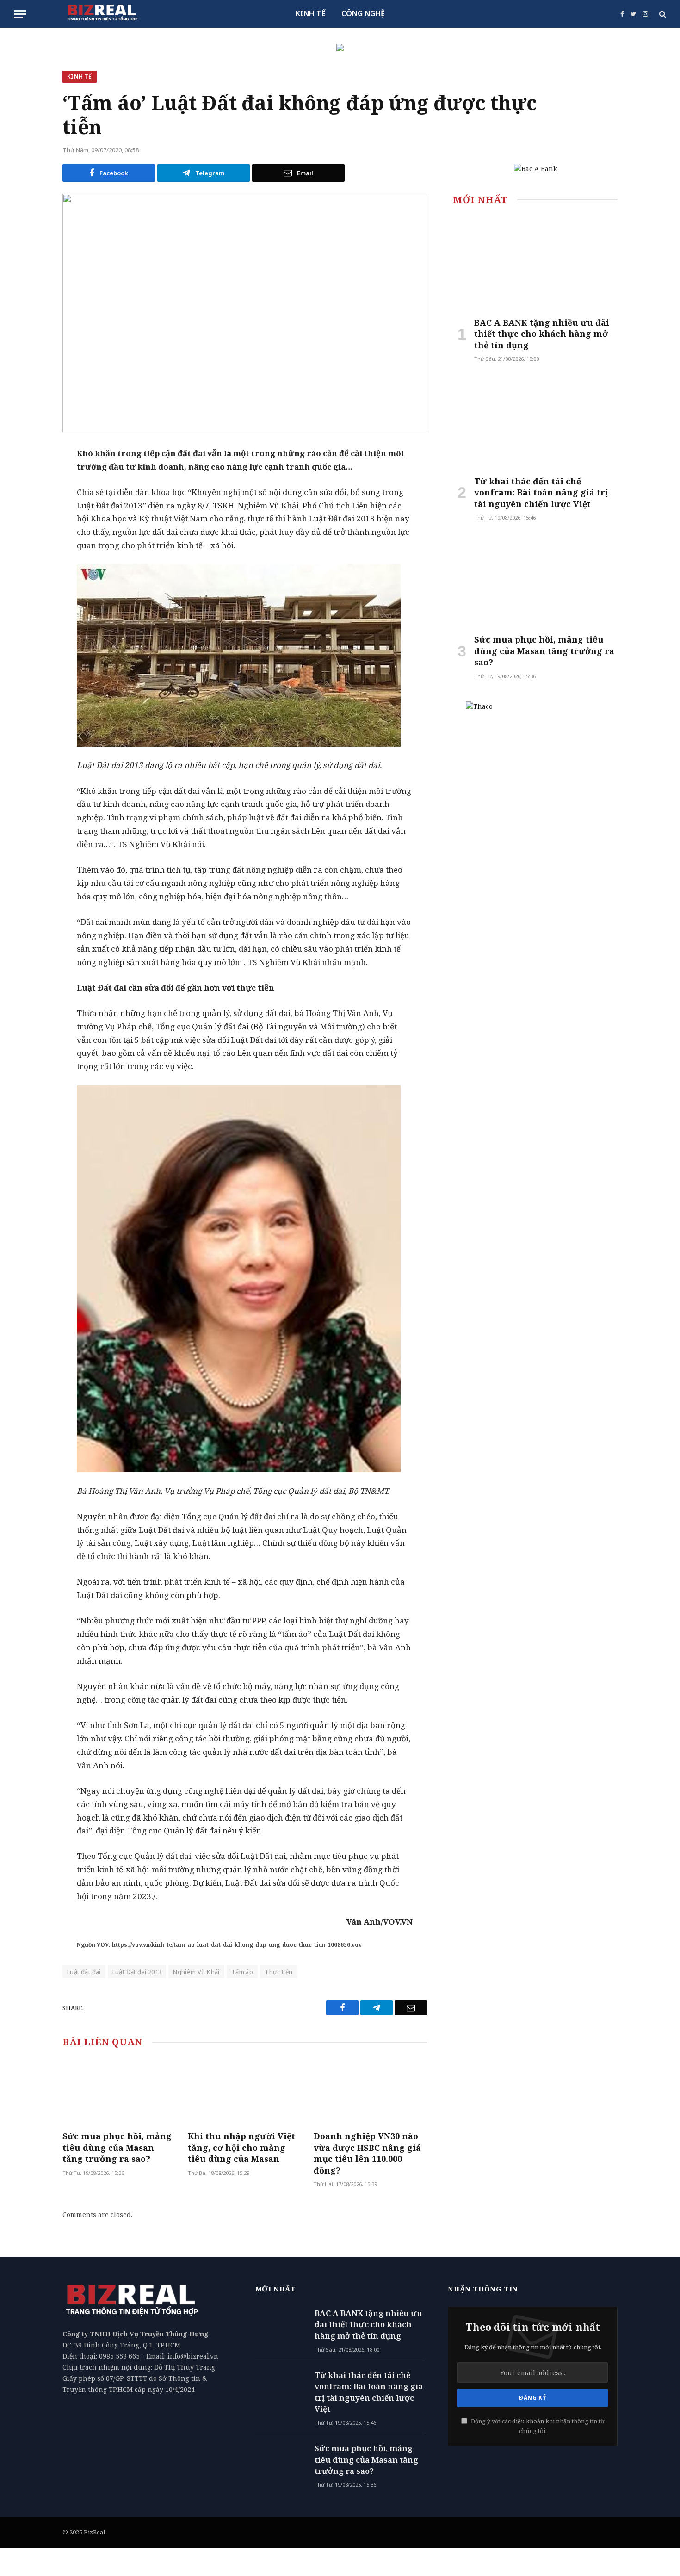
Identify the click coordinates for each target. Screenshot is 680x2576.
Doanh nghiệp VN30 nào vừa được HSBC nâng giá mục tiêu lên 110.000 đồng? (367, 2153)
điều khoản (528, 2421)
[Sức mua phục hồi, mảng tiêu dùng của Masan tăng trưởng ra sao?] (119, 2091)
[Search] (662, 14)
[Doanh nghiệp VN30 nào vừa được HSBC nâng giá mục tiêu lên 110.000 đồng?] (370, 2091)
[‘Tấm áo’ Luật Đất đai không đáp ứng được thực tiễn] (245, 313)
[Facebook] (30, 477)
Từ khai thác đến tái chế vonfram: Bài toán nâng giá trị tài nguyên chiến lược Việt (541, 492)
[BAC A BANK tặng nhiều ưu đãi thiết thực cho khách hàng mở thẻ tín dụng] (535, 263)
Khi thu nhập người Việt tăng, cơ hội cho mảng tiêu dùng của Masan (241, 2147)
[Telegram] (30, 525)
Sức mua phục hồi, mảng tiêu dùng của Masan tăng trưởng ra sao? (117, 2147)
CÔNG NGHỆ (363, 13)
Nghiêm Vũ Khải (196, 1972)
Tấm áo (242, 1972)
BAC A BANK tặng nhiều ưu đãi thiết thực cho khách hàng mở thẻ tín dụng (542, 334)
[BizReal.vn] (102, 14)
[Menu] (20, 14)
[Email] (30, 501)
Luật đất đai (84, 1972)
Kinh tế (80, 77)
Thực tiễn (279, 1972)
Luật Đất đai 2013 (137, 1972)
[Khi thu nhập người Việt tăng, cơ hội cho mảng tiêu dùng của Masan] (244, 2091)
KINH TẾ (311, 13)
